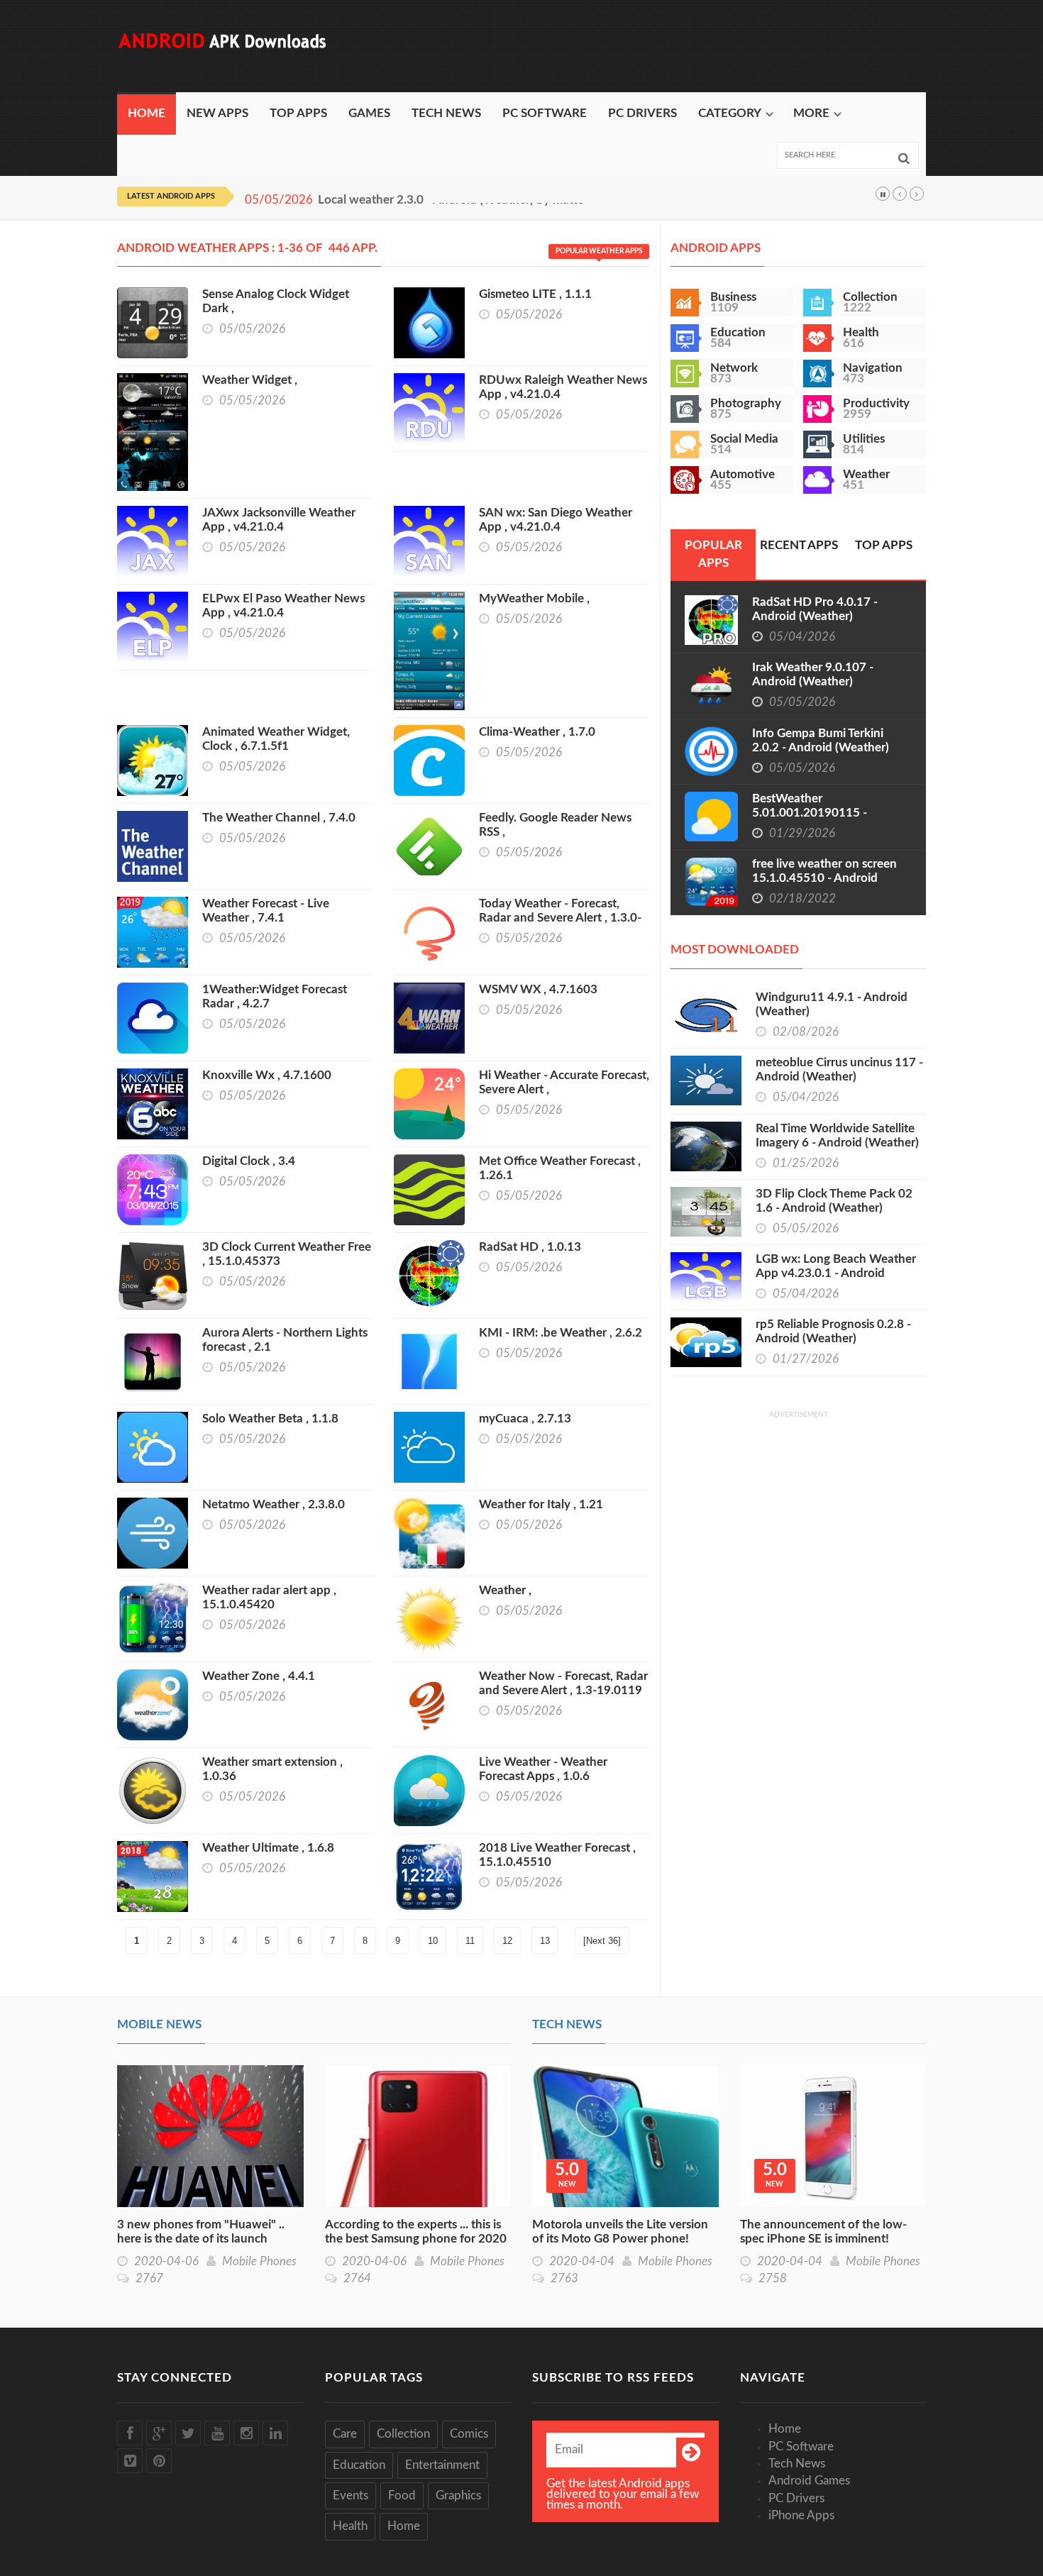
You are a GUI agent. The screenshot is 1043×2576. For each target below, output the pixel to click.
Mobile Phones (259, 2261)
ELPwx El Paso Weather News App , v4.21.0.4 (283, 606)
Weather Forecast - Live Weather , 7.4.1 (266, 911)
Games (369, 113)
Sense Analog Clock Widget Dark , (276, 301)
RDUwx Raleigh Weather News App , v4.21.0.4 (563, 387)
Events (351, 2495)
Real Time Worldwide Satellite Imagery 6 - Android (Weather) (837, 1135)
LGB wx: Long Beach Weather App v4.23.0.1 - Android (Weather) (836, 1273)
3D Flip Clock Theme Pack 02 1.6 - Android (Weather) (834, 1201)
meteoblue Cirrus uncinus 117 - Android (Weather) (839, 1069)
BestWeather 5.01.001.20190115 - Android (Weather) (810, 813)
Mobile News (159, 2024)
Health (350, 2526)
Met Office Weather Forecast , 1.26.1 (560, 1168)
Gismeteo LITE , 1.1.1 (535, 294)
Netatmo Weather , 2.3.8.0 (274, 1504)
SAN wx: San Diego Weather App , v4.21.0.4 (556, 520)
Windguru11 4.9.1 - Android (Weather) (832, 1004)
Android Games (809, 2481)
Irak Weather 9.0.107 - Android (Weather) (813, 674)
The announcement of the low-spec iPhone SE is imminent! (823, 2232)
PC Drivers (642, 113)
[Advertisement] (668, 46)
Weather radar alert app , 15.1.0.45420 (269, 1597)
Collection (403, 2434)
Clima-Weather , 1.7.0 (537, 732)
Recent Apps (799, 545)
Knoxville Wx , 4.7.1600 (267, 1075)
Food (402, 2495)
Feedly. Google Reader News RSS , (555, 825)
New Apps (217, 113)
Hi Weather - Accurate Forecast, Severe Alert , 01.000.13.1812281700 (564, 1089)
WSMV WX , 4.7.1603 (538, 989)
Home (147, 113)
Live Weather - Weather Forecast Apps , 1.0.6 (543, 1769)
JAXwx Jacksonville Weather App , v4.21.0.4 (279, 520)
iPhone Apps (801, 2515)
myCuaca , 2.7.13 (525, 1419)
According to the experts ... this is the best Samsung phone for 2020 (416, 2232)
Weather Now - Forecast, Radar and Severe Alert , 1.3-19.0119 (563, 1683)
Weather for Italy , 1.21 (541, 1504)
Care (345, 2434)
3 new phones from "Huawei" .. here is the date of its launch (201, 2232)
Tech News (446, 113)
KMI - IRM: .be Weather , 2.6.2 (561, 1333)
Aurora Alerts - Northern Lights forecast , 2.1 (285, 1340)
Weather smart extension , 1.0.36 (272, 1769)
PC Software (545, 113)
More (811, 113)
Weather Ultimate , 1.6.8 (268, 1848)
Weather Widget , (250, 380)
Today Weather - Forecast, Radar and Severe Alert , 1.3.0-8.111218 (560, 918)
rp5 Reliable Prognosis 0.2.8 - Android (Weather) (833, 1331)
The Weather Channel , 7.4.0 (279, 818)
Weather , (505, 1590)
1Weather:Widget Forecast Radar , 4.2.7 (275, 996)
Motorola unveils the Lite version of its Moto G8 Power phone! (620, 2232)
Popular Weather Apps (599, 251)
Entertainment (442, 2465)
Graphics (458, 2495)
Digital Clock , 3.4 (249, 1161)
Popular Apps (713, 554)
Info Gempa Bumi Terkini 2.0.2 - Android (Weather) (821, 740)
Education (359, 2465)
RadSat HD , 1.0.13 (530, 1247)
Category (730, 113)
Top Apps (298, 113)
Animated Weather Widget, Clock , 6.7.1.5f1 (276, 739)
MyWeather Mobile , (534, 598)
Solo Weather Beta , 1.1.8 (270, 1419)
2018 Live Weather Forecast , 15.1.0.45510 (557, 1855)
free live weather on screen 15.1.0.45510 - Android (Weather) (824, 878)
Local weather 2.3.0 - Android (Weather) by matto (451, 200)
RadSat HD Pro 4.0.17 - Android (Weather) (815, 609)
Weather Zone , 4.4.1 (259, 1676)
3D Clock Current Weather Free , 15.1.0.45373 (287, 1254)
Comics (469, 2434)
